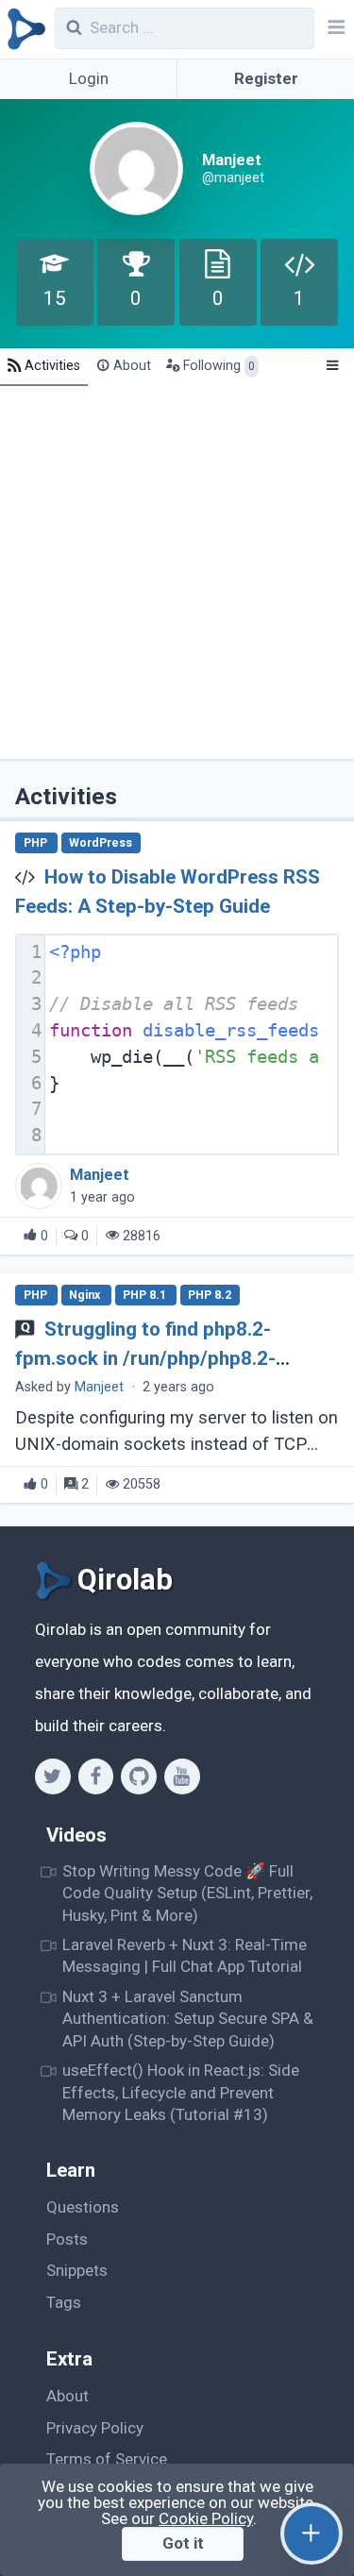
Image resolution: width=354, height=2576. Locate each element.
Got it (183, 2543)
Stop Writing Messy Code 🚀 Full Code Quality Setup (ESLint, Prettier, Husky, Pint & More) (187, 1893)
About (67, 2396)
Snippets (77, 2270)
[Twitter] (52, 1776)
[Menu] (332, 366)
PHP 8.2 (210, 1295)
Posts (67, 2239)
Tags (64, 2302)
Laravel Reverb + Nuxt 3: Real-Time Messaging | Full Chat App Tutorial (185, 1955)
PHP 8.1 (146, 1295)
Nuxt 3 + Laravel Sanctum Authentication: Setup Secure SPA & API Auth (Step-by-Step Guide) (188, 2019)
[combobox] (185, 28)
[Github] (138, 1776)
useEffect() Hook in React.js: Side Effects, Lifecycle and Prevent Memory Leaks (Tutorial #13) (181, 2092)
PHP (37, 843)
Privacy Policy (95, 2428)
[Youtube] (182, 1776)
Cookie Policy (206, 2518)
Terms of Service (107, 2459)
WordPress (101, 843)
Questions (83, 2207)
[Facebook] (96, 1776)
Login (89, 78)
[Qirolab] (23, 29)
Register (266, 78)
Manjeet (100, 1175)
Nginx (86, 1295)
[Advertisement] (177, 572)
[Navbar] (334, 29)
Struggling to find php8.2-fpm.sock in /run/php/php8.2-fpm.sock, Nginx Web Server (145, 1358)
